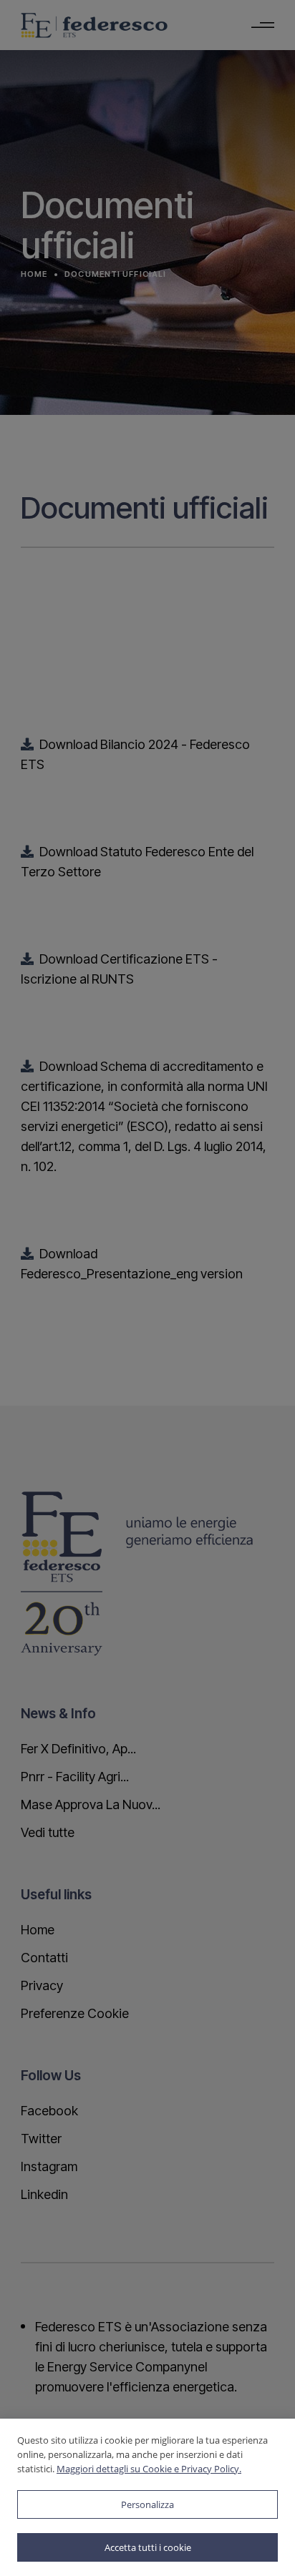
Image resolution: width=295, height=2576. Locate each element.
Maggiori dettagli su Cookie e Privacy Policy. (149, 2469)
